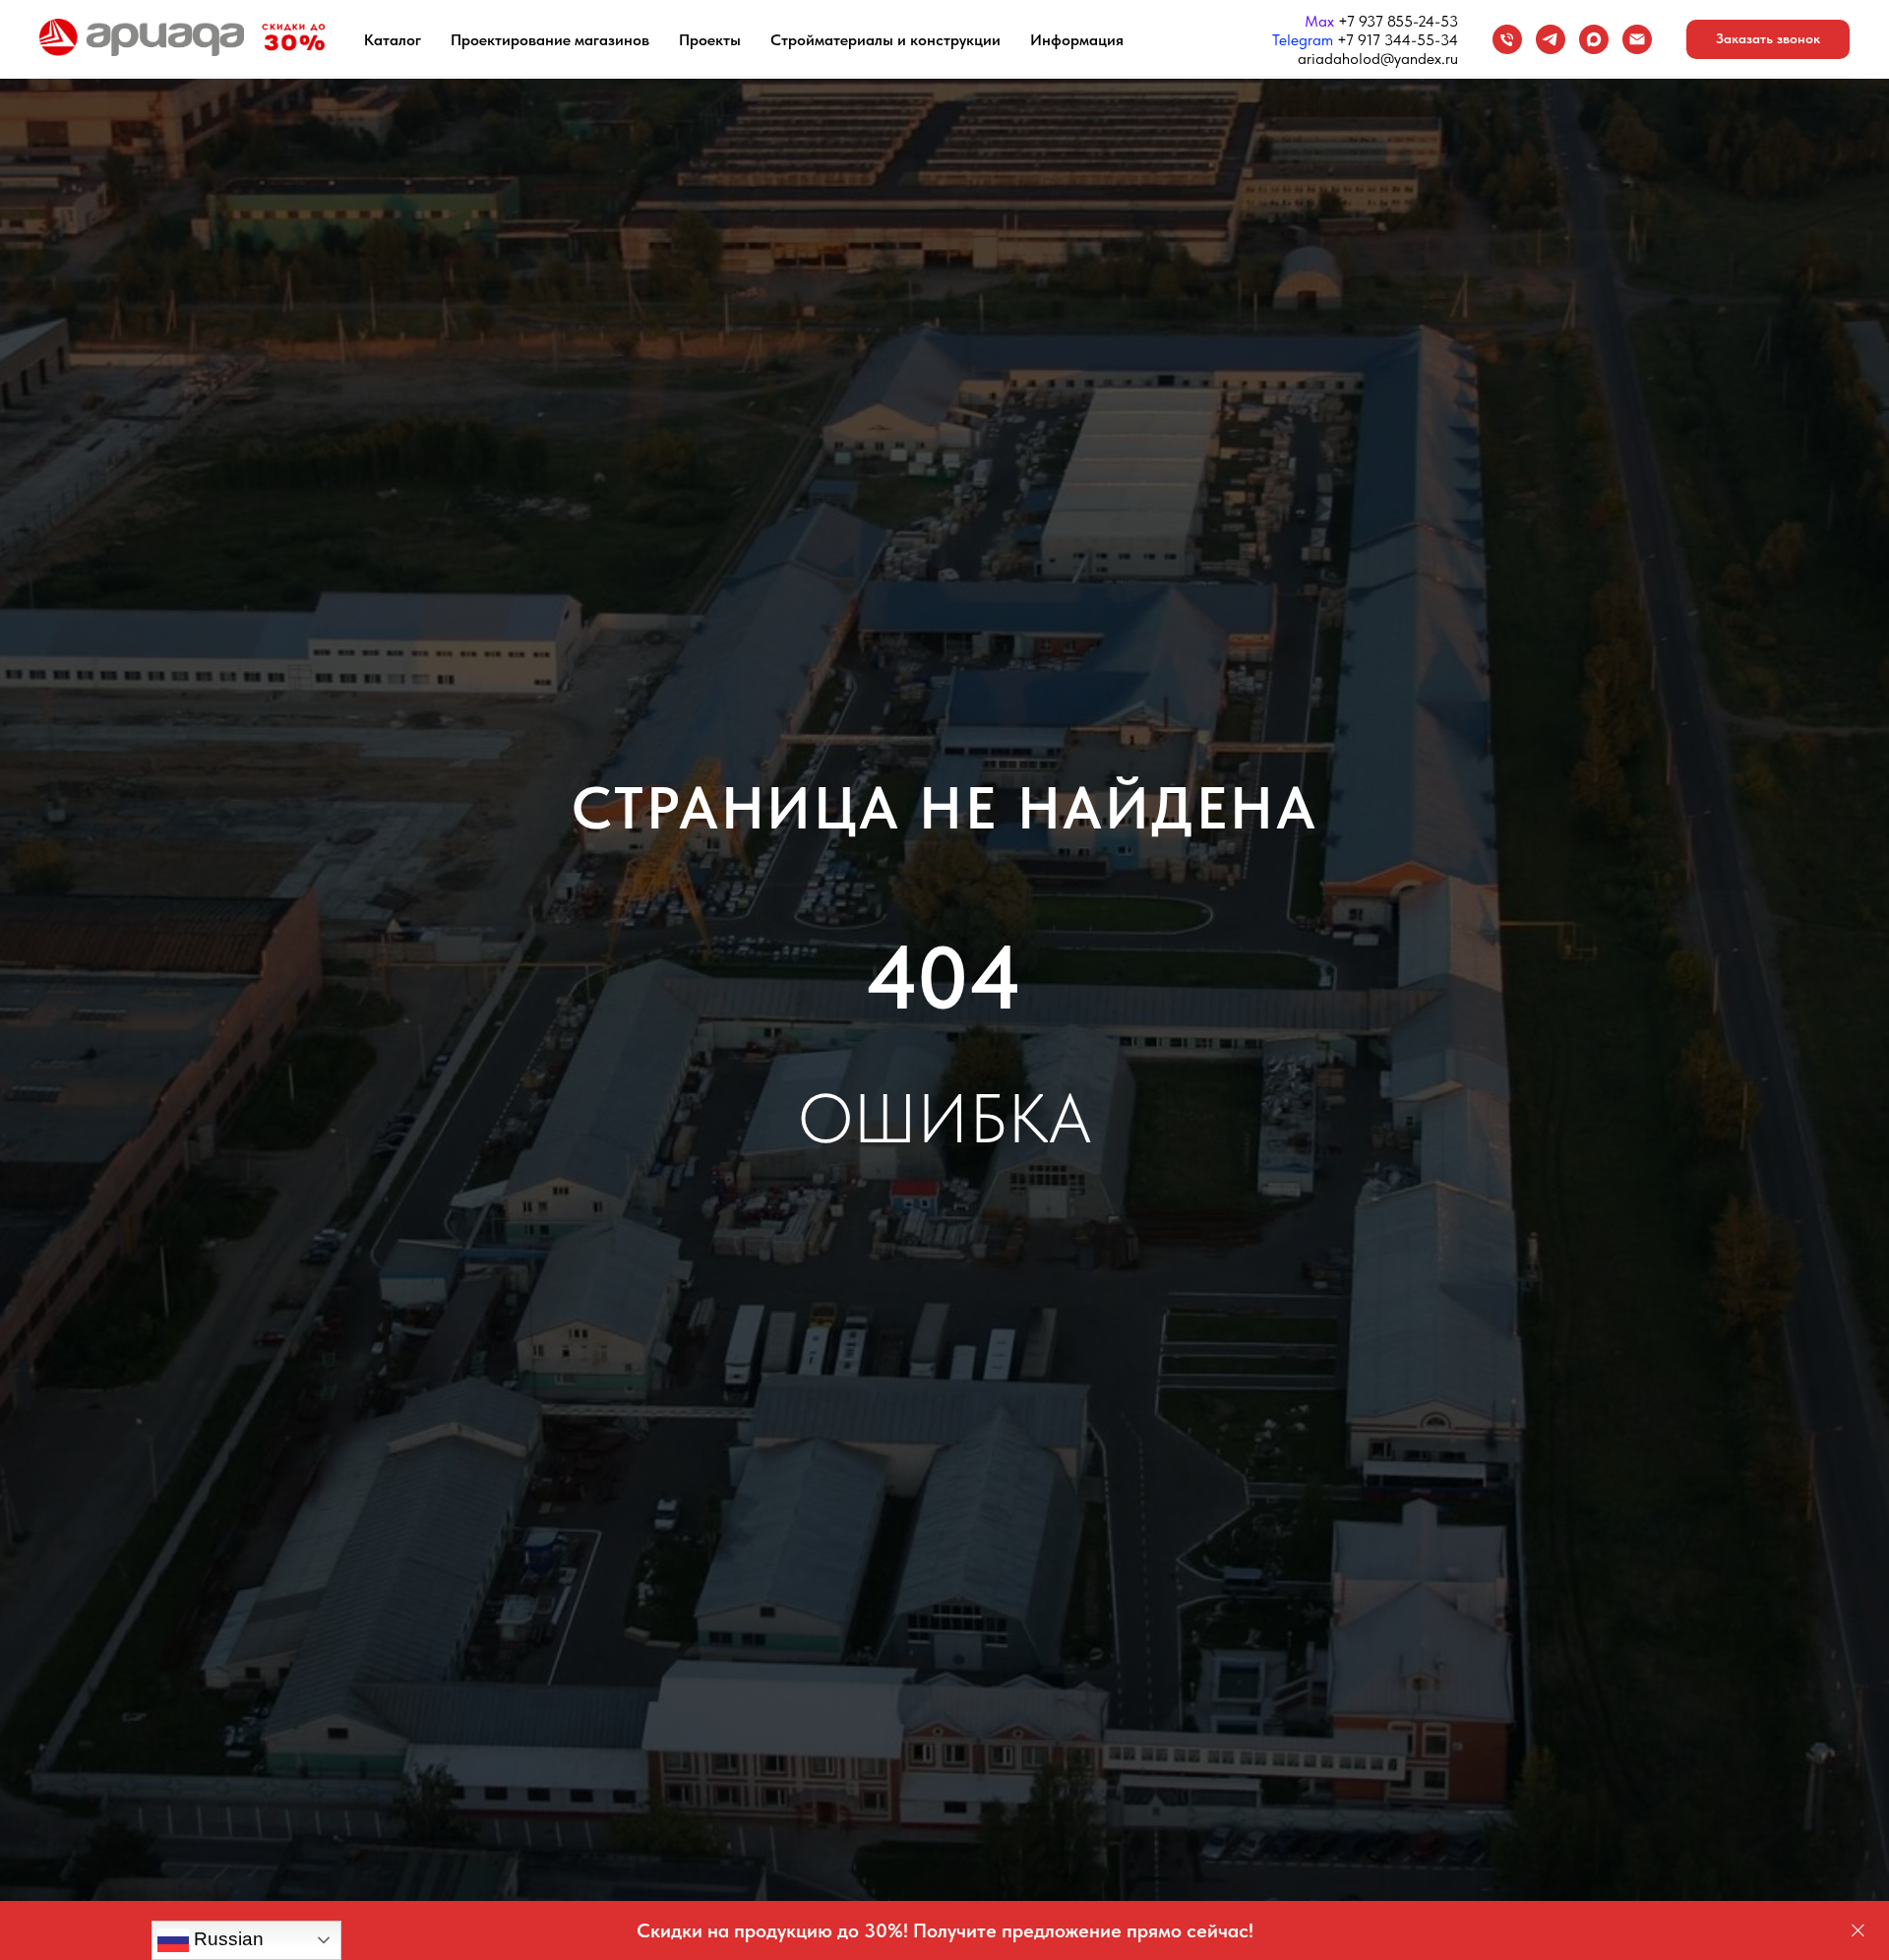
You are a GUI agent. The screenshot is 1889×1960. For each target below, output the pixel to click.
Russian (226, 1939)
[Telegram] (1551, 39)
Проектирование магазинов (550, 40)
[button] (1768, 39)
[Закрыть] (1858, 1931)
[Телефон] (1507, 39)
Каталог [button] (393, 40)
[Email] (1637, 39)
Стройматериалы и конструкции (885, 40)
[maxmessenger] (1594, 39)
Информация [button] (1077, 40)
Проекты (710, 40)
